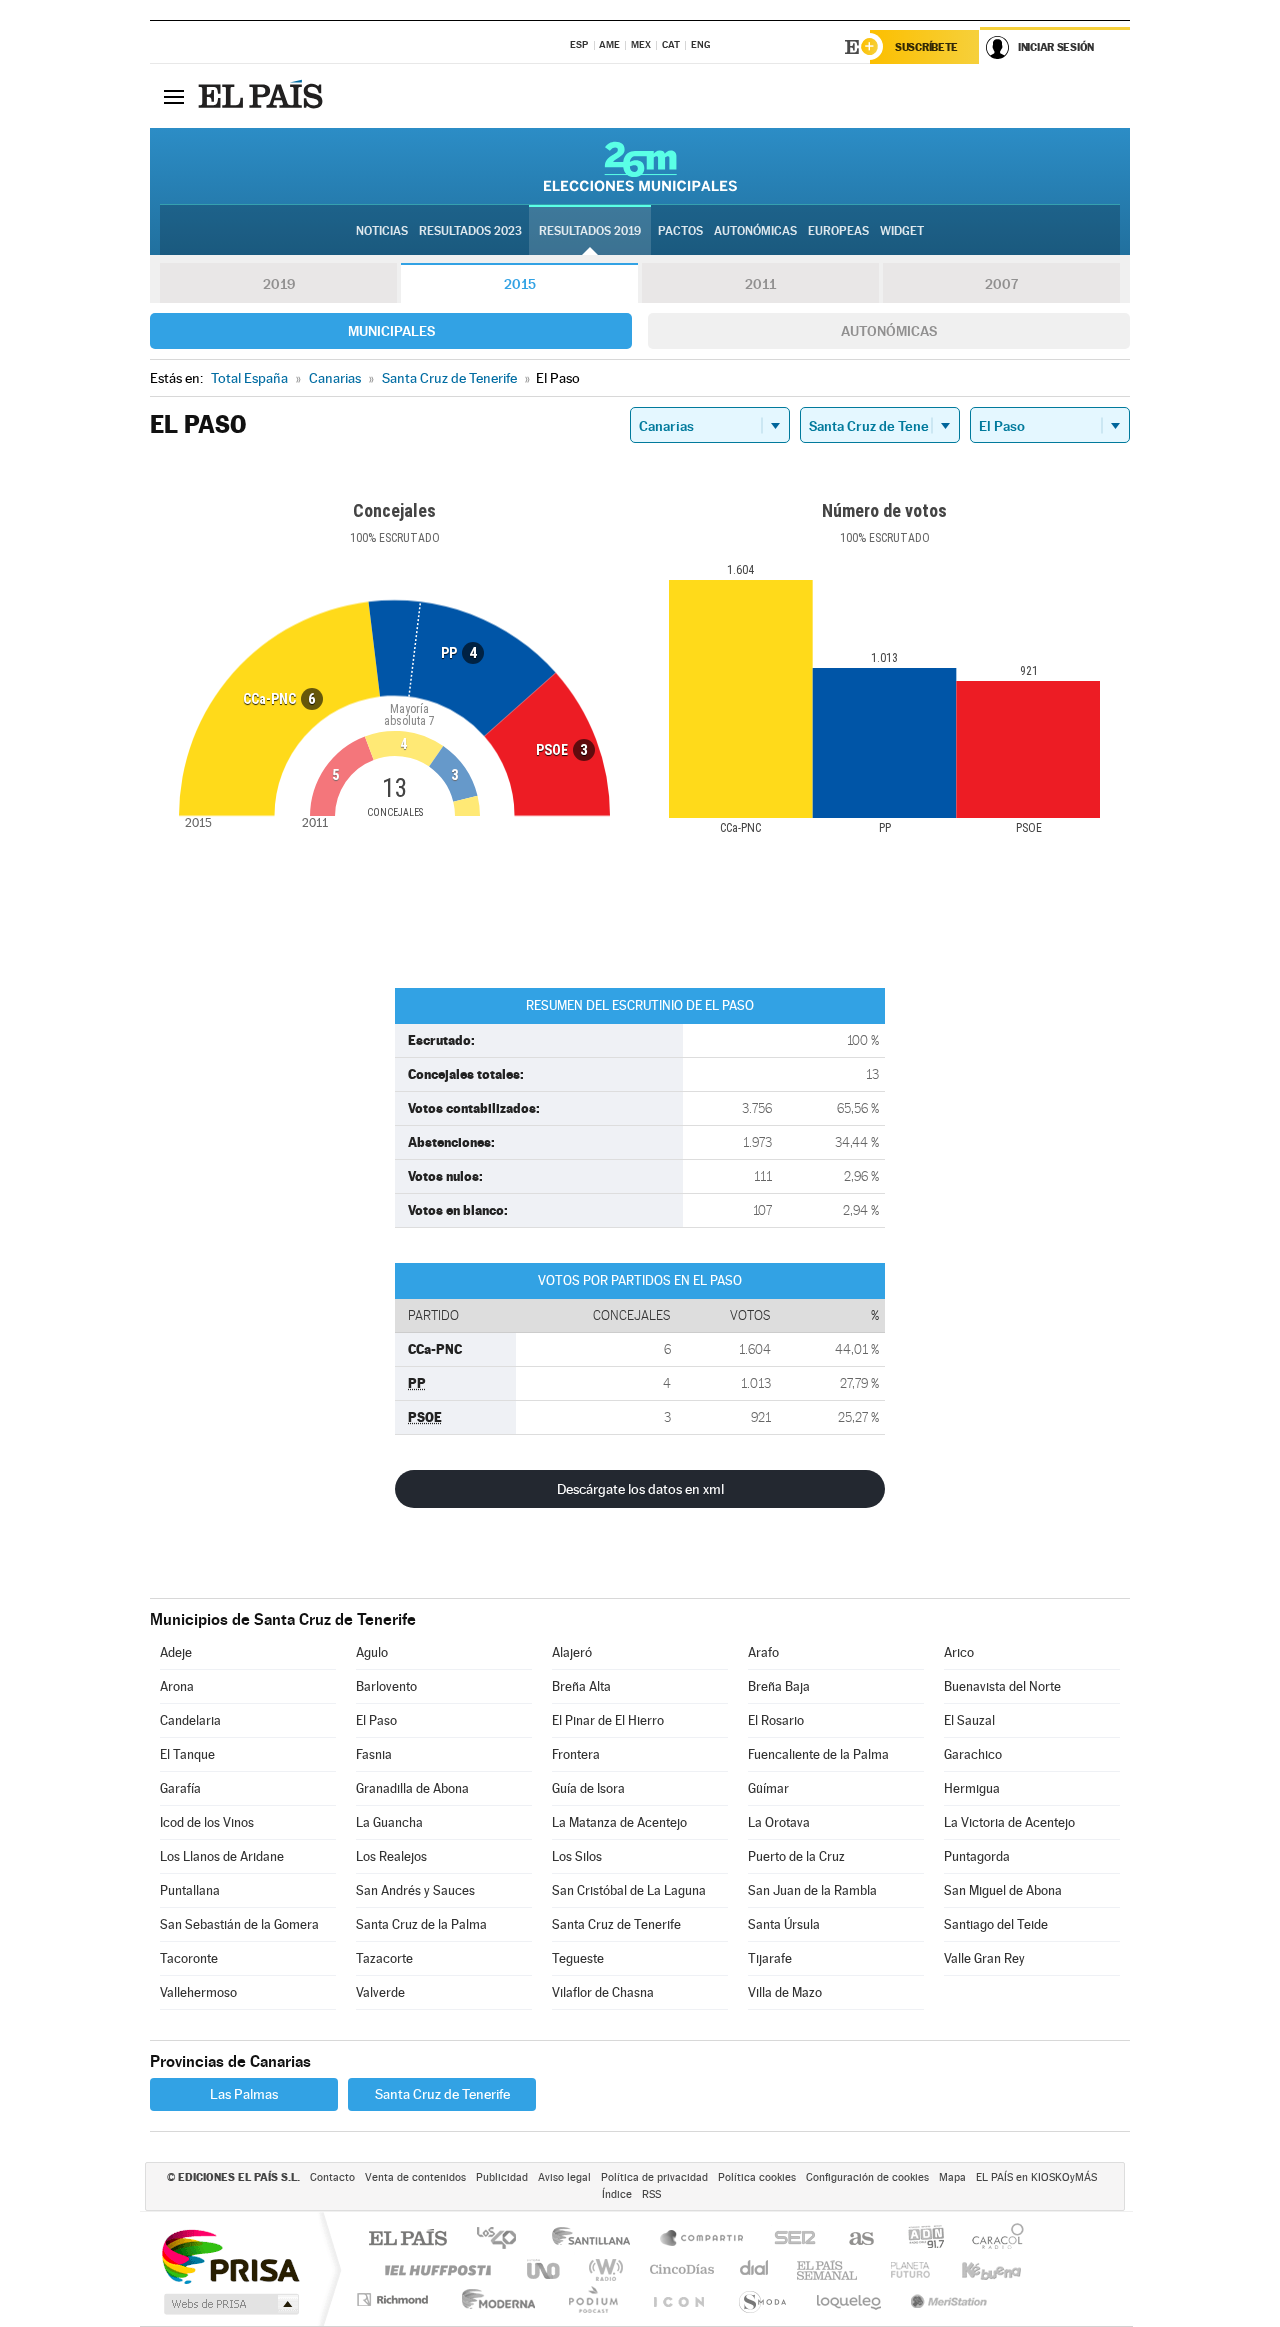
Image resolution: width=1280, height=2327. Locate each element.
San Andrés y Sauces (415, 1890)
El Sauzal (969, 1720)
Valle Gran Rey (984, 1958)
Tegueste (578, 1958)
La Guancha (389, 1822)
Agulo (372, 1652)
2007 (1001, 284)
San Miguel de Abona (1003, 1890)
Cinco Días (679, 2269)
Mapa (952, 2177)
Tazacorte (384, 1958)
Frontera (576, 1754)
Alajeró (572, 1652)
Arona (177, 1686)
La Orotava (779, 1822)
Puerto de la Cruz (796, 1856)
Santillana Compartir (703, 2239)
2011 (760, 284)
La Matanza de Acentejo (619, 1822)
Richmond (395, 2299)
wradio (602, 2269)
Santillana (597, 2239)
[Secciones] (174, 96)
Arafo (763, 1652)
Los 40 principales (503, 2239)
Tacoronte (189, 1958)
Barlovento (386, 1686)
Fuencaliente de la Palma (818, 1754)
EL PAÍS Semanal (828, 2269)
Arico (959, 1652)
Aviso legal (564, 2177)
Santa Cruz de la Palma (421, 1924)
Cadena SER (789, 2239)
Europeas (838, 231)
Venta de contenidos (415, 2177)
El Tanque (187, 1754)
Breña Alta (581, 1686)
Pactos (680, 231)
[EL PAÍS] (263, 96)
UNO (545, 2269)
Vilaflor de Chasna (603, 1992)
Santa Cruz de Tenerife (616, 1924)
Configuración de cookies (867, 2177)
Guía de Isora (588, 1788)
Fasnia (374, 1754)
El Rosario (776, 1720)
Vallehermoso (198, 1992)
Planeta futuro (902, 2269)
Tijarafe (770, 1958)
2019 (279, 284)
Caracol (992, 2239)
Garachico (973, 1754)
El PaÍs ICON (678, 2299)
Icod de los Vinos (207, 1822)
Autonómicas (889, 331)
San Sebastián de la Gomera (239, 1924)
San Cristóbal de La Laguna (629, 1890)
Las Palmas (244, 2094)
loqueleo (850, 2299)
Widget (902, 231)
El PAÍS (407, 2239)
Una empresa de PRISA (230, 2255)
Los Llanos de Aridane (222, 1856)
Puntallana (190, 1890)
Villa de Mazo (785, 1992)
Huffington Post (434, 2269)
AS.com (852, 2239)
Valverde (380, 1992)
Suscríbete (926, 47)
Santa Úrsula (784, 1924)
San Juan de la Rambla (812, 1890)
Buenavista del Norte (1002, 1686)
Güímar (768, 1788)
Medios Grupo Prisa (229, 2304)
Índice (617, 2194)
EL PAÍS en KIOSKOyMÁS (1036, 2177)
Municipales (391, 331)
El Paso (376, 1720)
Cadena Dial (755, 2269)
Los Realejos (391, 1856)
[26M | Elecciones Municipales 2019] (640, 166)
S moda (761, 2299)
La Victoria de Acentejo (1009, 1822)
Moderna (493, 2299)
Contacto (332, 2177)
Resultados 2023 (470, 231)
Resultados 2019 (590, 231)
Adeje (176, 1652)
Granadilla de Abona (412, 1788)
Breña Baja (779, 1686)
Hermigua (972, 1788)
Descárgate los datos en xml (640, 1489)
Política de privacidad (654, 2177)
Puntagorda (977, 1856)
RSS (651, 2194)
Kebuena (974, 2269)
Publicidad (502, 2177)
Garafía (180, 1788)
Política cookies (757, 2177)
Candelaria (190, 1720)
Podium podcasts (592, 2299)
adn (918, 2239)
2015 (520, 284)
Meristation (946, 2299)
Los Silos (577, 1856)
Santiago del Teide (996, 1924)
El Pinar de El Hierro (608, 1720)
